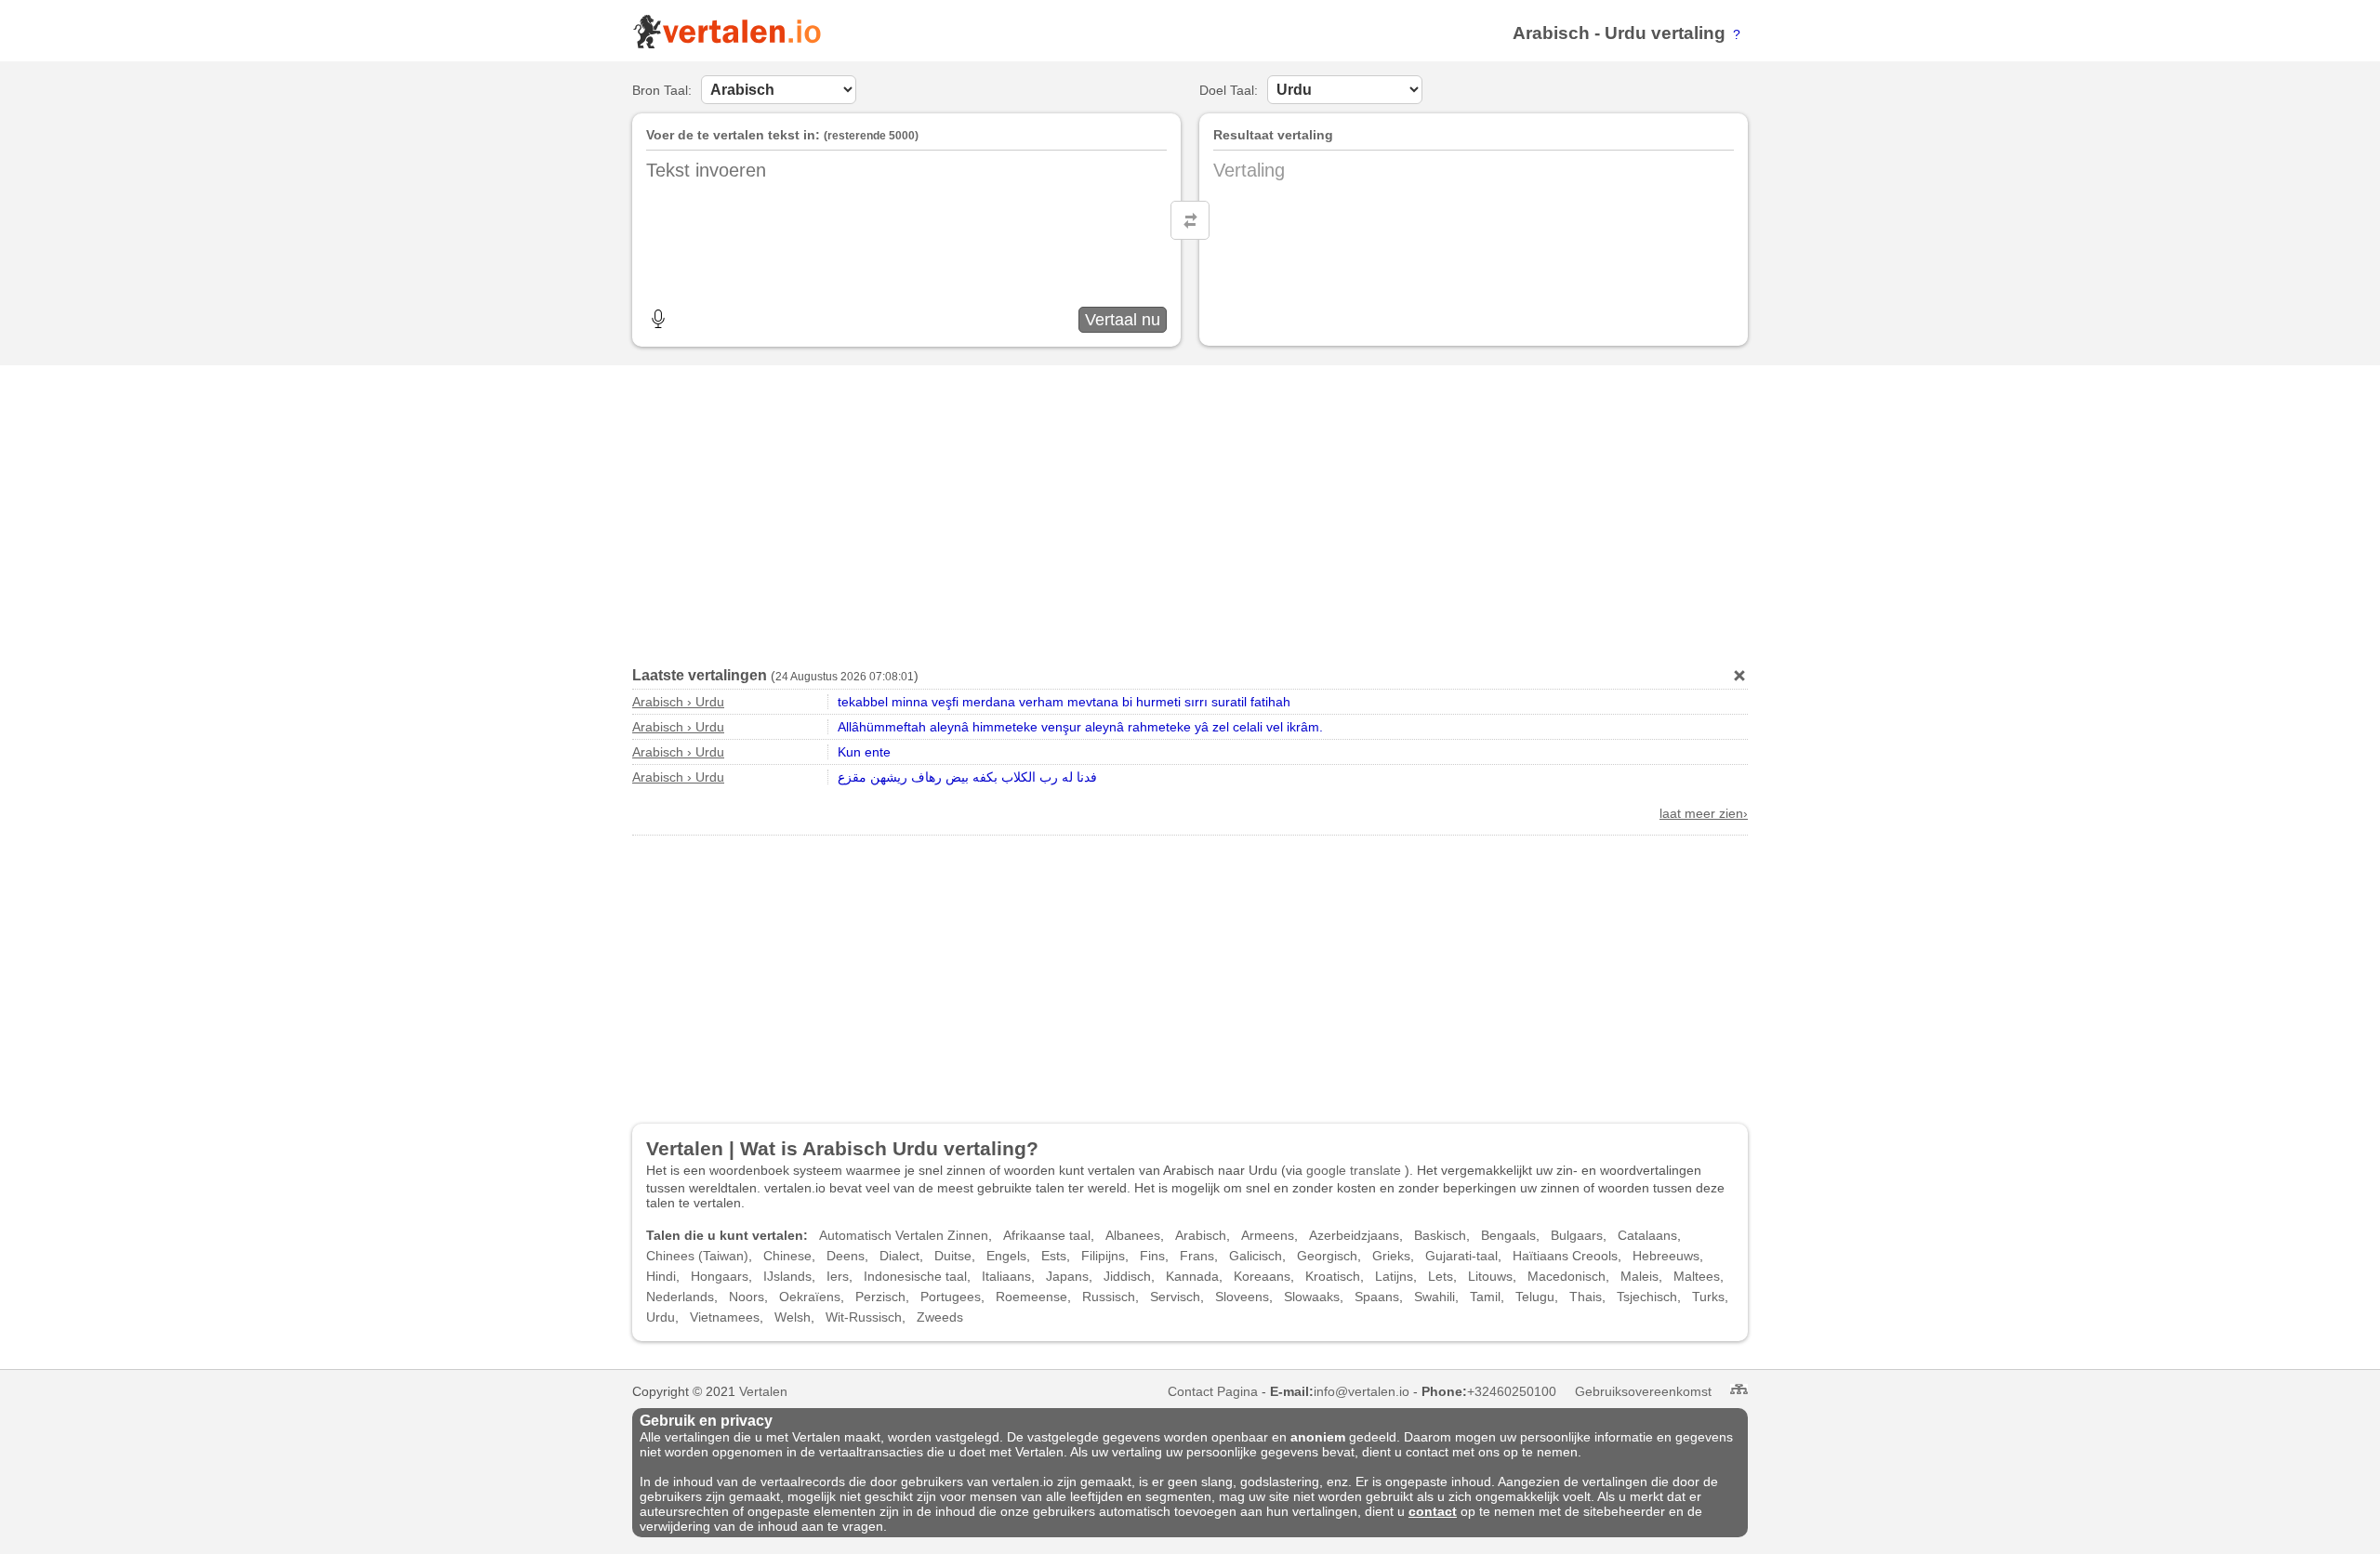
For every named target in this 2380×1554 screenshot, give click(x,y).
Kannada (1192, 1276)
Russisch (1109, 1297)
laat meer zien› (1704, 813)
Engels (1006, 1256)
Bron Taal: (662, 90)
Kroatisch (1333, 1276)
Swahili (1435, 1297)
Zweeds (940, 1317)
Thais (1586, 1297)
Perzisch (880, 1297)
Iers (838, 1276)
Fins (1152, 1256)
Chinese (787, 1256)
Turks (1708, 1297)
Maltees (1697, 1276)
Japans (1067, 1276)
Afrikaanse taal (1047, 1235)
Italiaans (1006, 1276)
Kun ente (864, 752)
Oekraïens (810, 1297)
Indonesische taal (915, 1276)
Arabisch (1551, 33)
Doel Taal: (1229, 90)
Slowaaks (1312, 1297)
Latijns (1394, 1276)
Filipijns (1103, 1256)
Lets (1441, 1276)
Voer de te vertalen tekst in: (733, 135)
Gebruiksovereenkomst (1643, 1391)
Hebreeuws (1666, 1256)
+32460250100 (1512, 1391)
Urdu (1626, 33)
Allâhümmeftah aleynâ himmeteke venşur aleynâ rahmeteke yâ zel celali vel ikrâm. (1080, 727)
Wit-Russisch (864, 1317)
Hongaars (720, 1276)
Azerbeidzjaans (1354, 1235)
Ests (1054, 1256)
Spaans (1377, 1297)
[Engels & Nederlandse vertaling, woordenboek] (727, 45)
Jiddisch (1127, 1276)
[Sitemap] (1739, 1389)
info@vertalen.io (1362, 1391)
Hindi (661, 1276)
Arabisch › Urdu (678, 702)
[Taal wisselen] (1190, 220)
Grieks (1391, 1256)
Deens (846, 1256)
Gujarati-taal (1461, 1256)
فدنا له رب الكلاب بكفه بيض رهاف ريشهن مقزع (967, 777)
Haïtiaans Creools (1565, 1256)
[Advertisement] (1190, 509)
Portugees (951, 1297)
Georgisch (1327, 1256)
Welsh (793, 1317)
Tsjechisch (1647, 1297)
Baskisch (1440, 1235)
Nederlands (680, 1297)
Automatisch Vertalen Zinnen (904, 1235)
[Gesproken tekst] (658, 319)
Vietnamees (725, 1317)
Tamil (1485, 1297)
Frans (1197, 1256)
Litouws (1490, 1276)
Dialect (899, 1256)
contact (1433, 1511)
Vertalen (763, 1391)
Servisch (1175, 1297)
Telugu (1535, 1297)
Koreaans (1262, 1276)
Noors (747, 1297)
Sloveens (1242, 1297)
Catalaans (1647, 1235)
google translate (1354, 1170)
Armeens (1268, 1235)
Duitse (953, 1256)
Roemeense (1031, 1297)
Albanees (1133, 1235)
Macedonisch (1567, 1276)
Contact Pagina (1213, 1391)
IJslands (787, 1276)
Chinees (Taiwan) (697, 1256)
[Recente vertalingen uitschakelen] (1739, 676)
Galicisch (1256, 1256)
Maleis (1640, 1276)
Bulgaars (1577, 1235)
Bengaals (1508, 1235)
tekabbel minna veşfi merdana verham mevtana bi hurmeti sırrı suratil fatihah (1064, 702)
